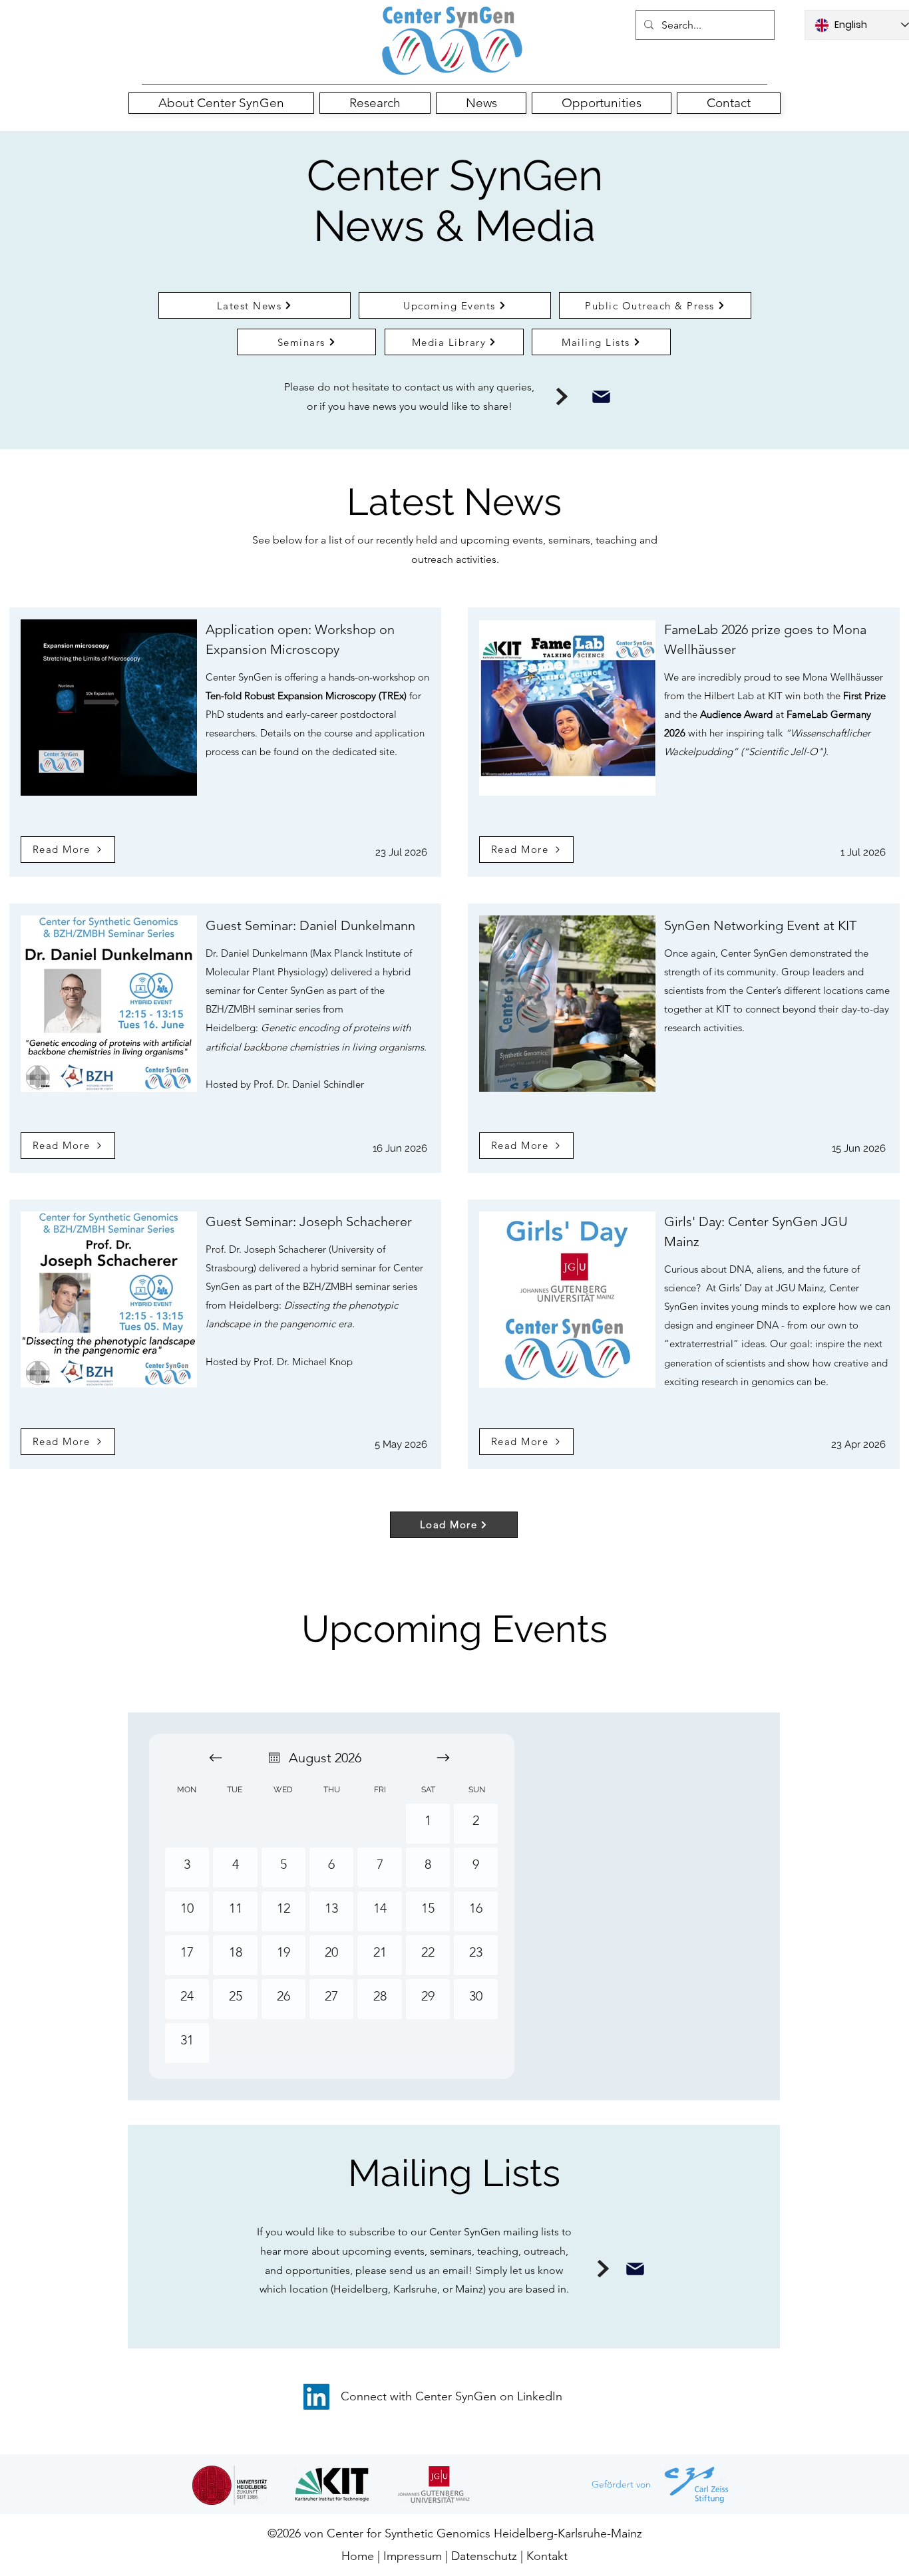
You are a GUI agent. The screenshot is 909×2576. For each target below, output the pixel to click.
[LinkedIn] (316, 2397)
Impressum (413, 2556)
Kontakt (547, 2556)
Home (358, 2556)
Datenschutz (486, 2556)
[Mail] (601, 397)
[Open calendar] (274, 1758)
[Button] (452, 41)
